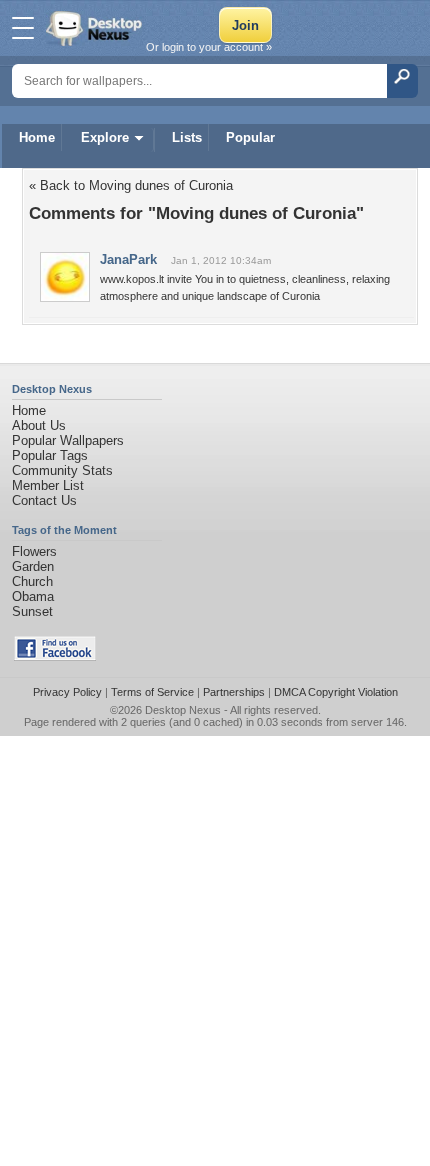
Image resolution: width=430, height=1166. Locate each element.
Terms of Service (152, 692)
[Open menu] (23, 28)
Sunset (32, 611)
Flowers (34, 551)
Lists (187, 137)
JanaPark (128, 259)
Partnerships (234, 692)
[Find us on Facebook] (55, 656)
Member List (48, 485)
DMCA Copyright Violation (336, 692)
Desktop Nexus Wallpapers (96, 28)
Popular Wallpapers (68, 440)
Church (32, 581)
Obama (33, 596)
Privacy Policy (67, 692)
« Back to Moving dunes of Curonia (131, 185)
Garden (33, 566)
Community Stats (62, 470)
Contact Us (44, 500)
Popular (250, 137)
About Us (39, 425)
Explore (105, 137)
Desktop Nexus (183, 710)
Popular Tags (50, 455)
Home (37, 137)
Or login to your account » (209, 47)
